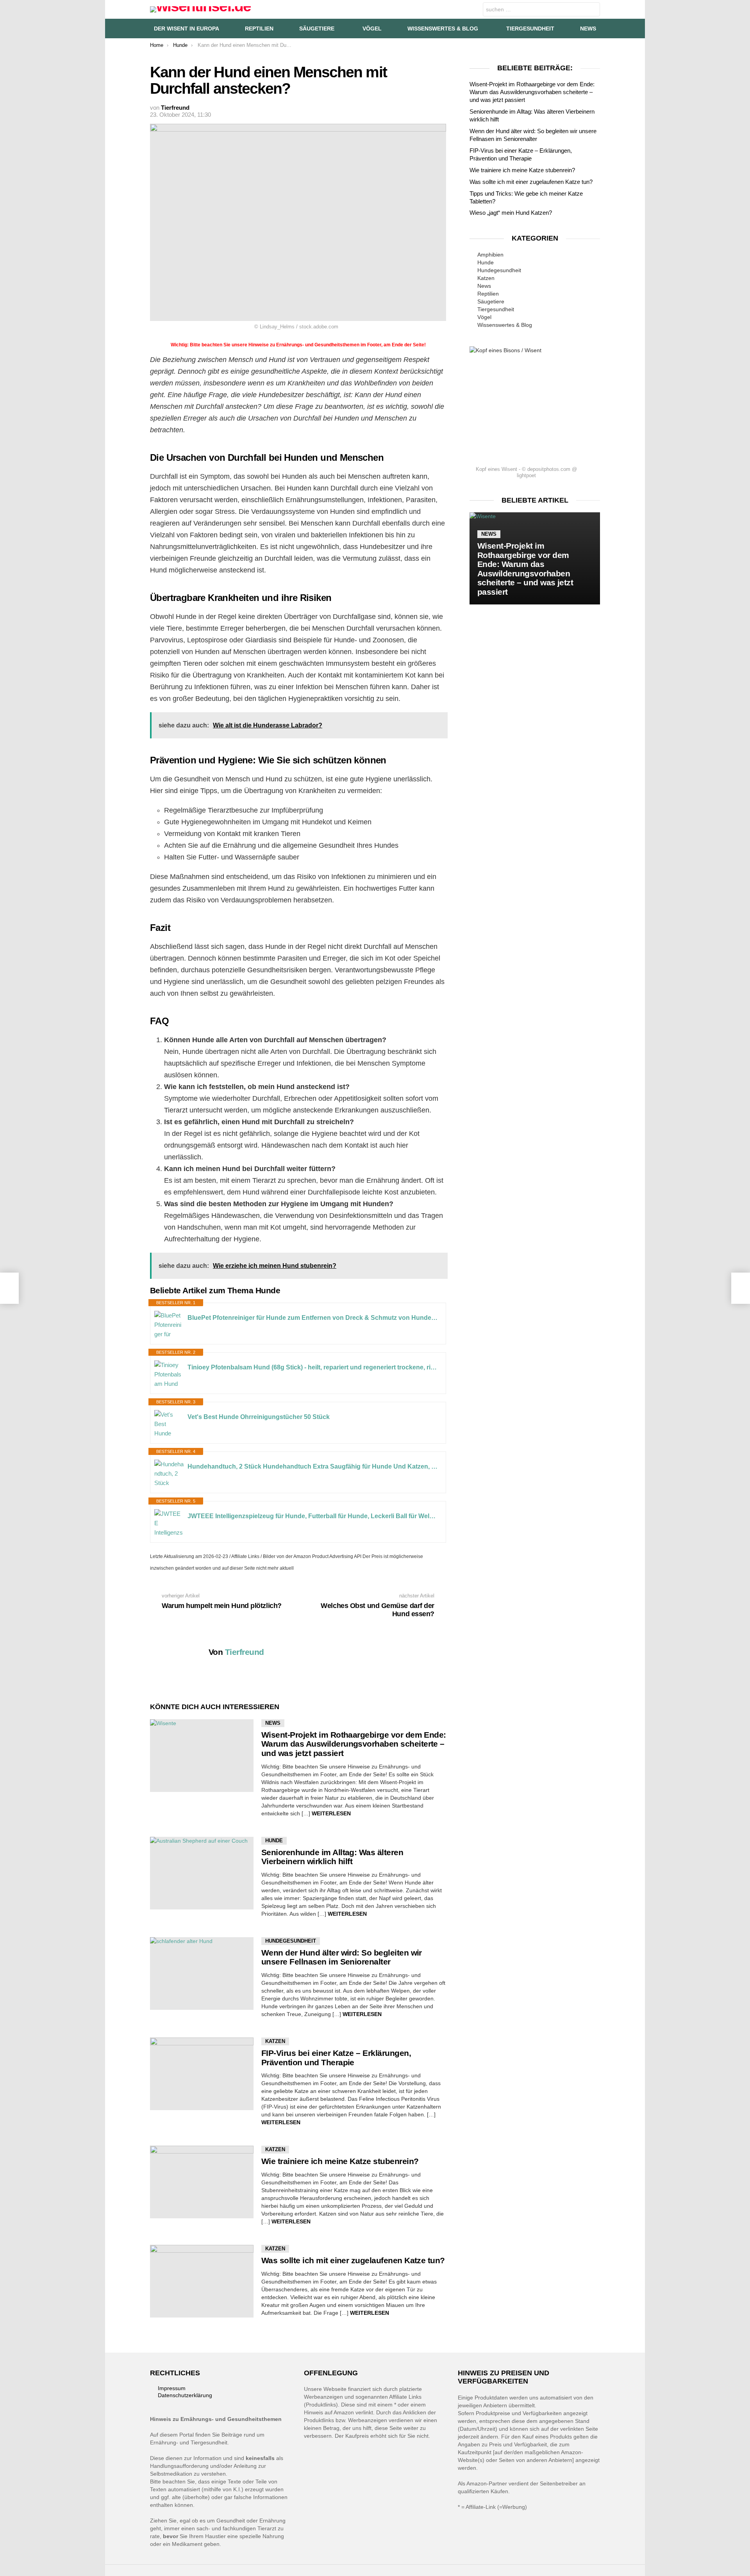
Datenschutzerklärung (185, 2395)
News (588, 29)
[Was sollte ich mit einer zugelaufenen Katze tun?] (202, 2281)
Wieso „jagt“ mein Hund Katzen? (511, 213)
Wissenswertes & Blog (443, 29)
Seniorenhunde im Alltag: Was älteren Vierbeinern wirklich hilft (332, 1857)
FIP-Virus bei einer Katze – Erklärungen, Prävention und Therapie (336, 2058)
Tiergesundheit (530, 29)
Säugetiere (317, 29)
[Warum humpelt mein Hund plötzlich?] (9, 1288)
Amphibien (490, 255)
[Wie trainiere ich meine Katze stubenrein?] (202, 2182)
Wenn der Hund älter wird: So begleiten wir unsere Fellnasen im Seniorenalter (342, 1957)
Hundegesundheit (291, 1941)
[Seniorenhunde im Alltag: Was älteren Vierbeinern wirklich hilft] (202, 1873)
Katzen (275, 2041)
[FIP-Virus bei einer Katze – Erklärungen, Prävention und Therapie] (202, 2074)
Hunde (274, 1841)
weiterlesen (331, 1813)
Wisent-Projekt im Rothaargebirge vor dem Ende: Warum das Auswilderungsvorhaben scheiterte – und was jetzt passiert (354, 1744)
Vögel (372, 29)
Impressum (172, 2388)
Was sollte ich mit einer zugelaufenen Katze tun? (353, 2260)
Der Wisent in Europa (187, 29)
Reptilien (259, 29)
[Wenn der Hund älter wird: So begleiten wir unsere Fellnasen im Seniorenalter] (202, 1973)
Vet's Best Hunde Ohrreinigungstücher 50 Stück (259, 1417)
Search (592, 10)
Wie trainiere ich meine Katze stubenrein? (340, 2161)
